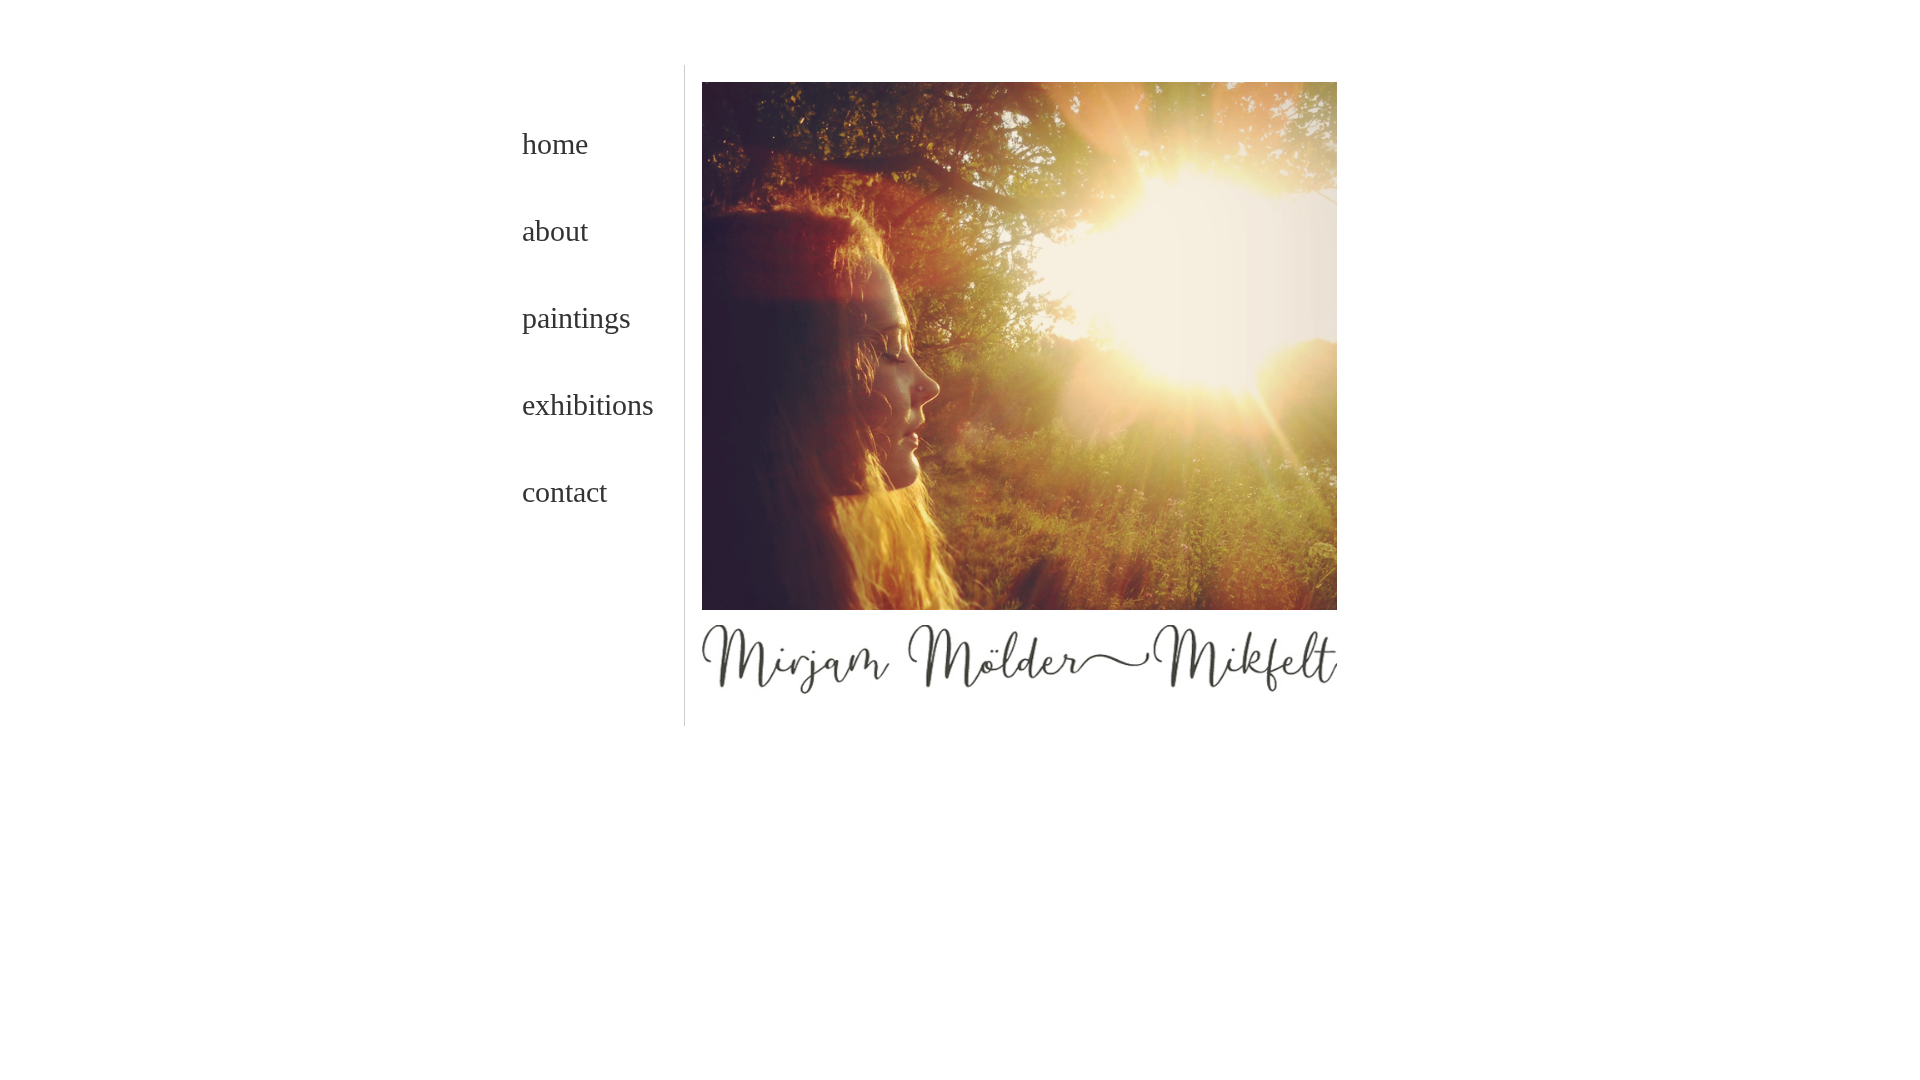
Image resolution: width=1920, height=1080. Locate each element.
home (555, 143)
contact (564, 491)
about (555, 230)
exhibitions (588, 404)
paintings (576, 317)
